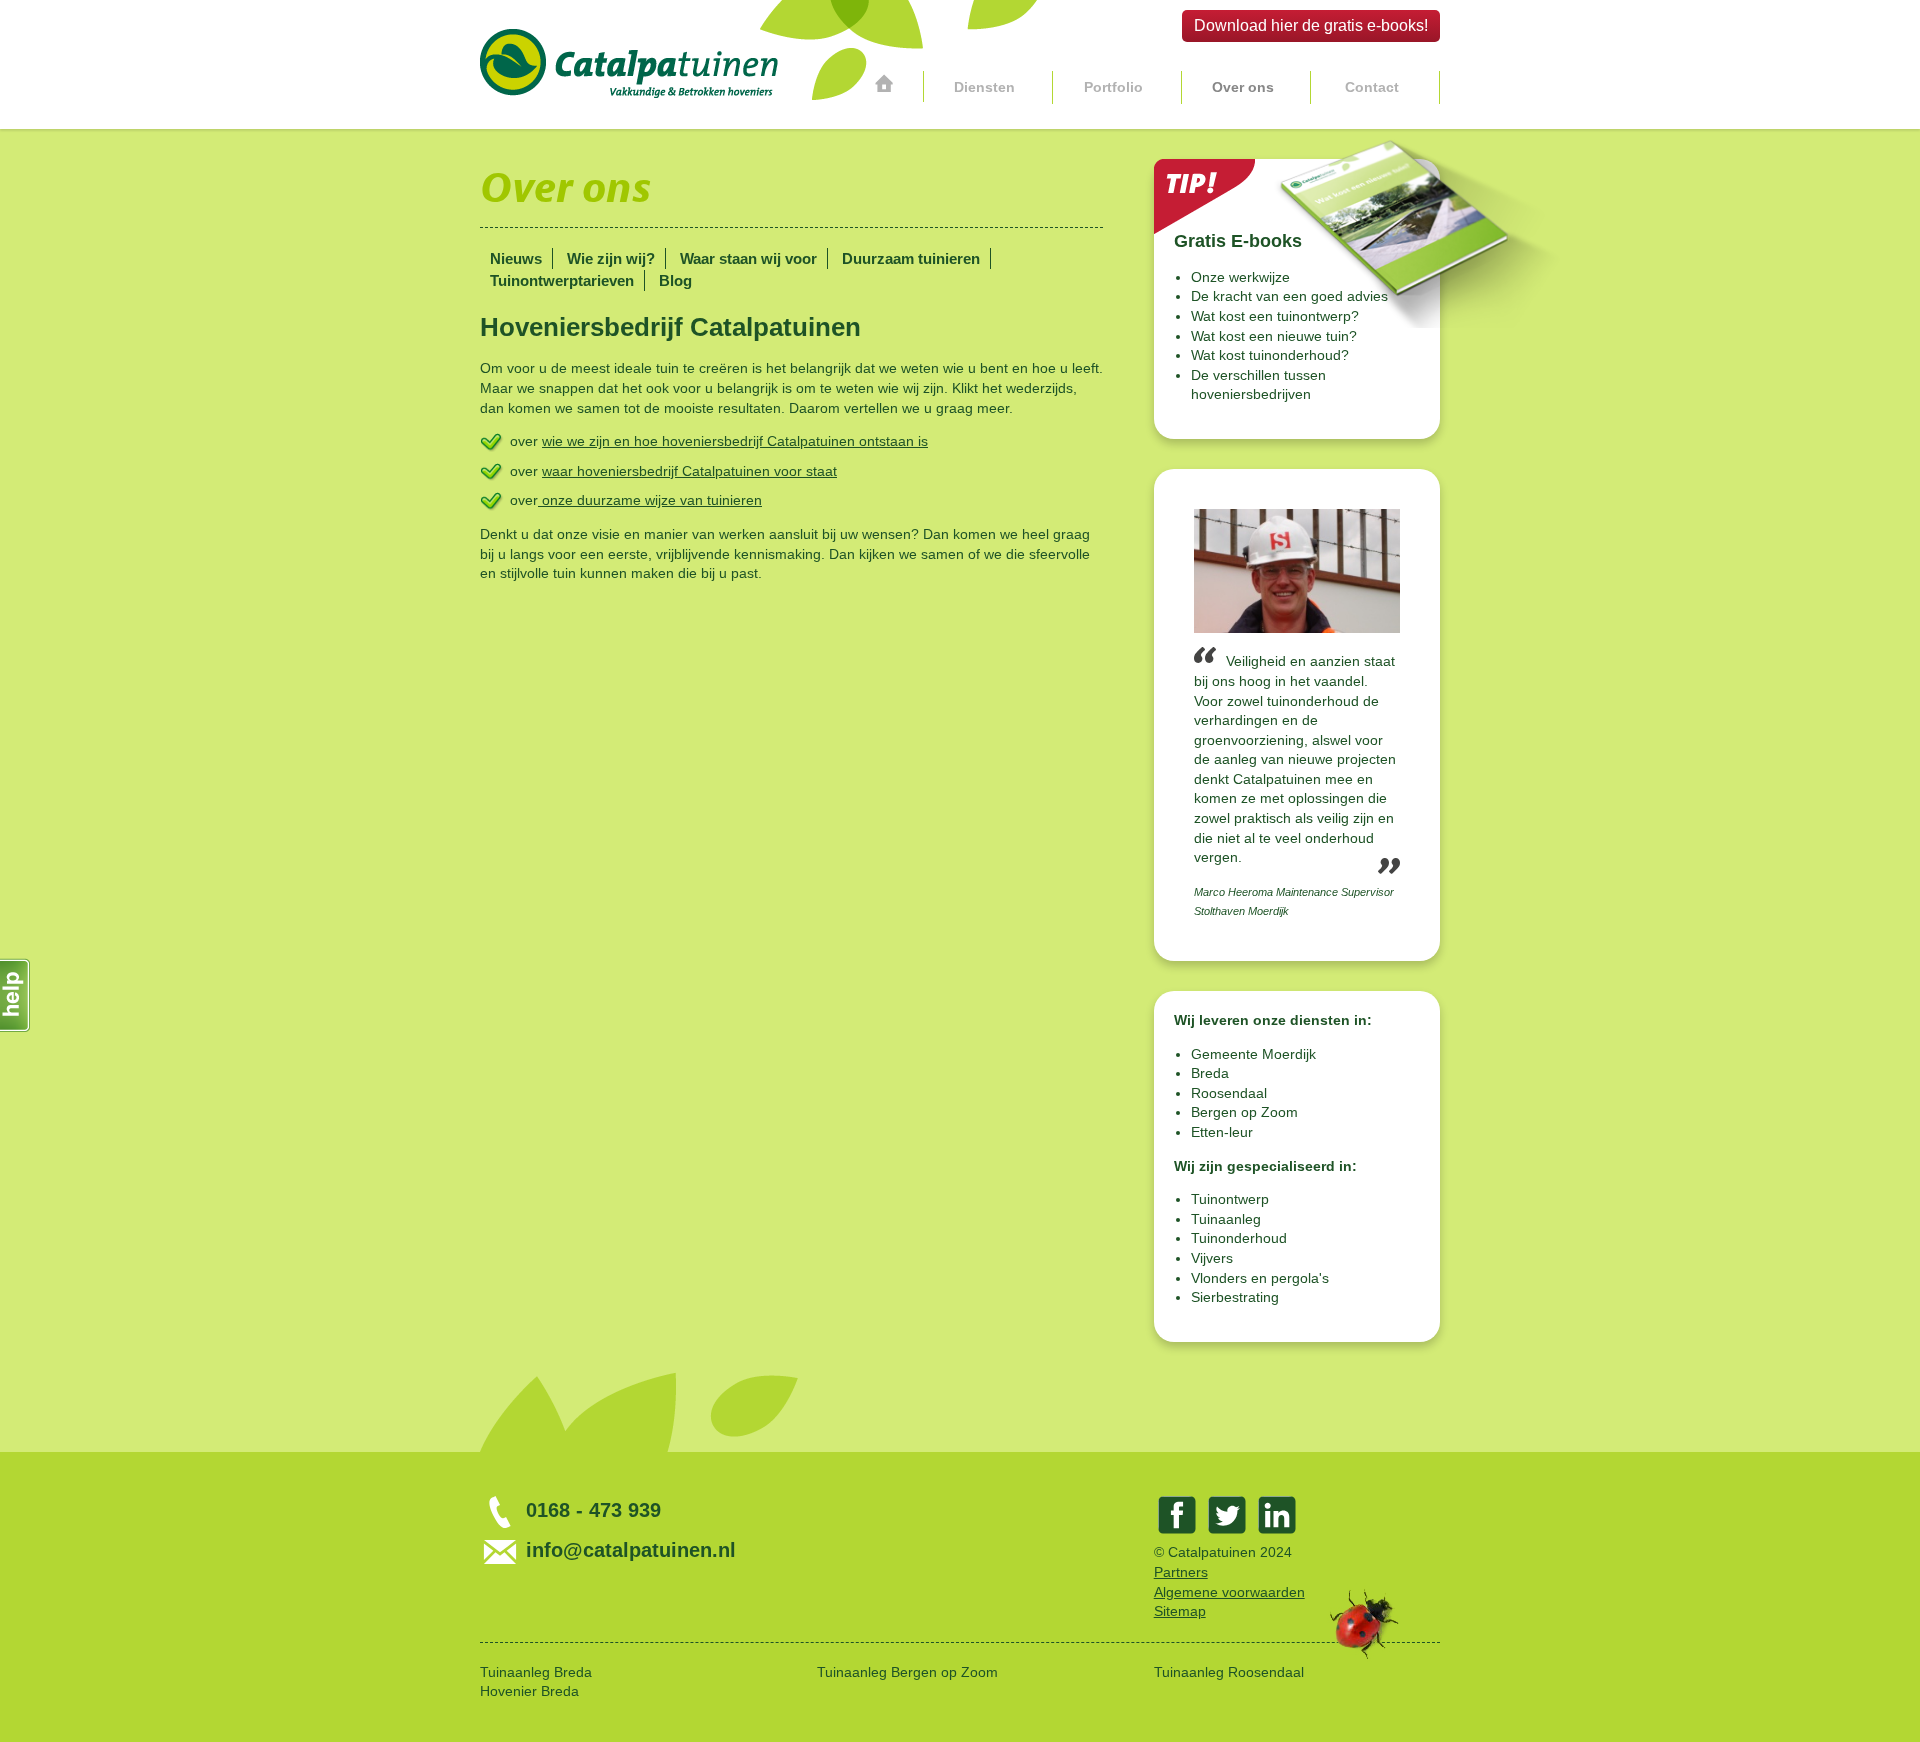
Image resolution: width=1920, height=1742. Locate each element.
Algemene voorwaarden (1229, 1592)
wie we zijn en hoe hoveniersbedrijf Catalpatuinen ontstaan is (735, 441)
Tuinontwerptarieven (562, 280)
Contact (1372, 87)
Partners (1181, 1572)
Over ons (1243, 87)
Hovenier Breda (529, 1691)
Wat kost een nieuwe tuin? (1274, 336)
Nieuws (516, 258)
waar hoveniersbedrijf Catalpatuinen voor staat (689, 471)
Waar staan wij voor (748, 258)
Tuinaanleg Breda (536, 1672)
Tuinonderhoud (1239, 1238)
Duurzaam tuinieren (911, 258)
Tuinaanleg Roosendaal (1229, 1672)
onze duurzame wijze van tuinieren (650, 500)
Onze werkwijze (1240, 277)
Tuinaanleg (1226, 1219)
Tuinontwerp (1230, 1199)
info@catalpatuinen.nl (628, 1550)
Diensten (984, 87)
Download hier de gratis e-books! (1311, 25)
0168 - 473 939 (590, 1510)
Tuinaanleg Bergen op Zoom (907, 1672)
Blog (675, 280)
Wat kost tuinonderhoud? (1270, 355)
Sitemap (1180, 1611)
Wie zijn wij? (611, 258)
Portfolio (1113, 87)
